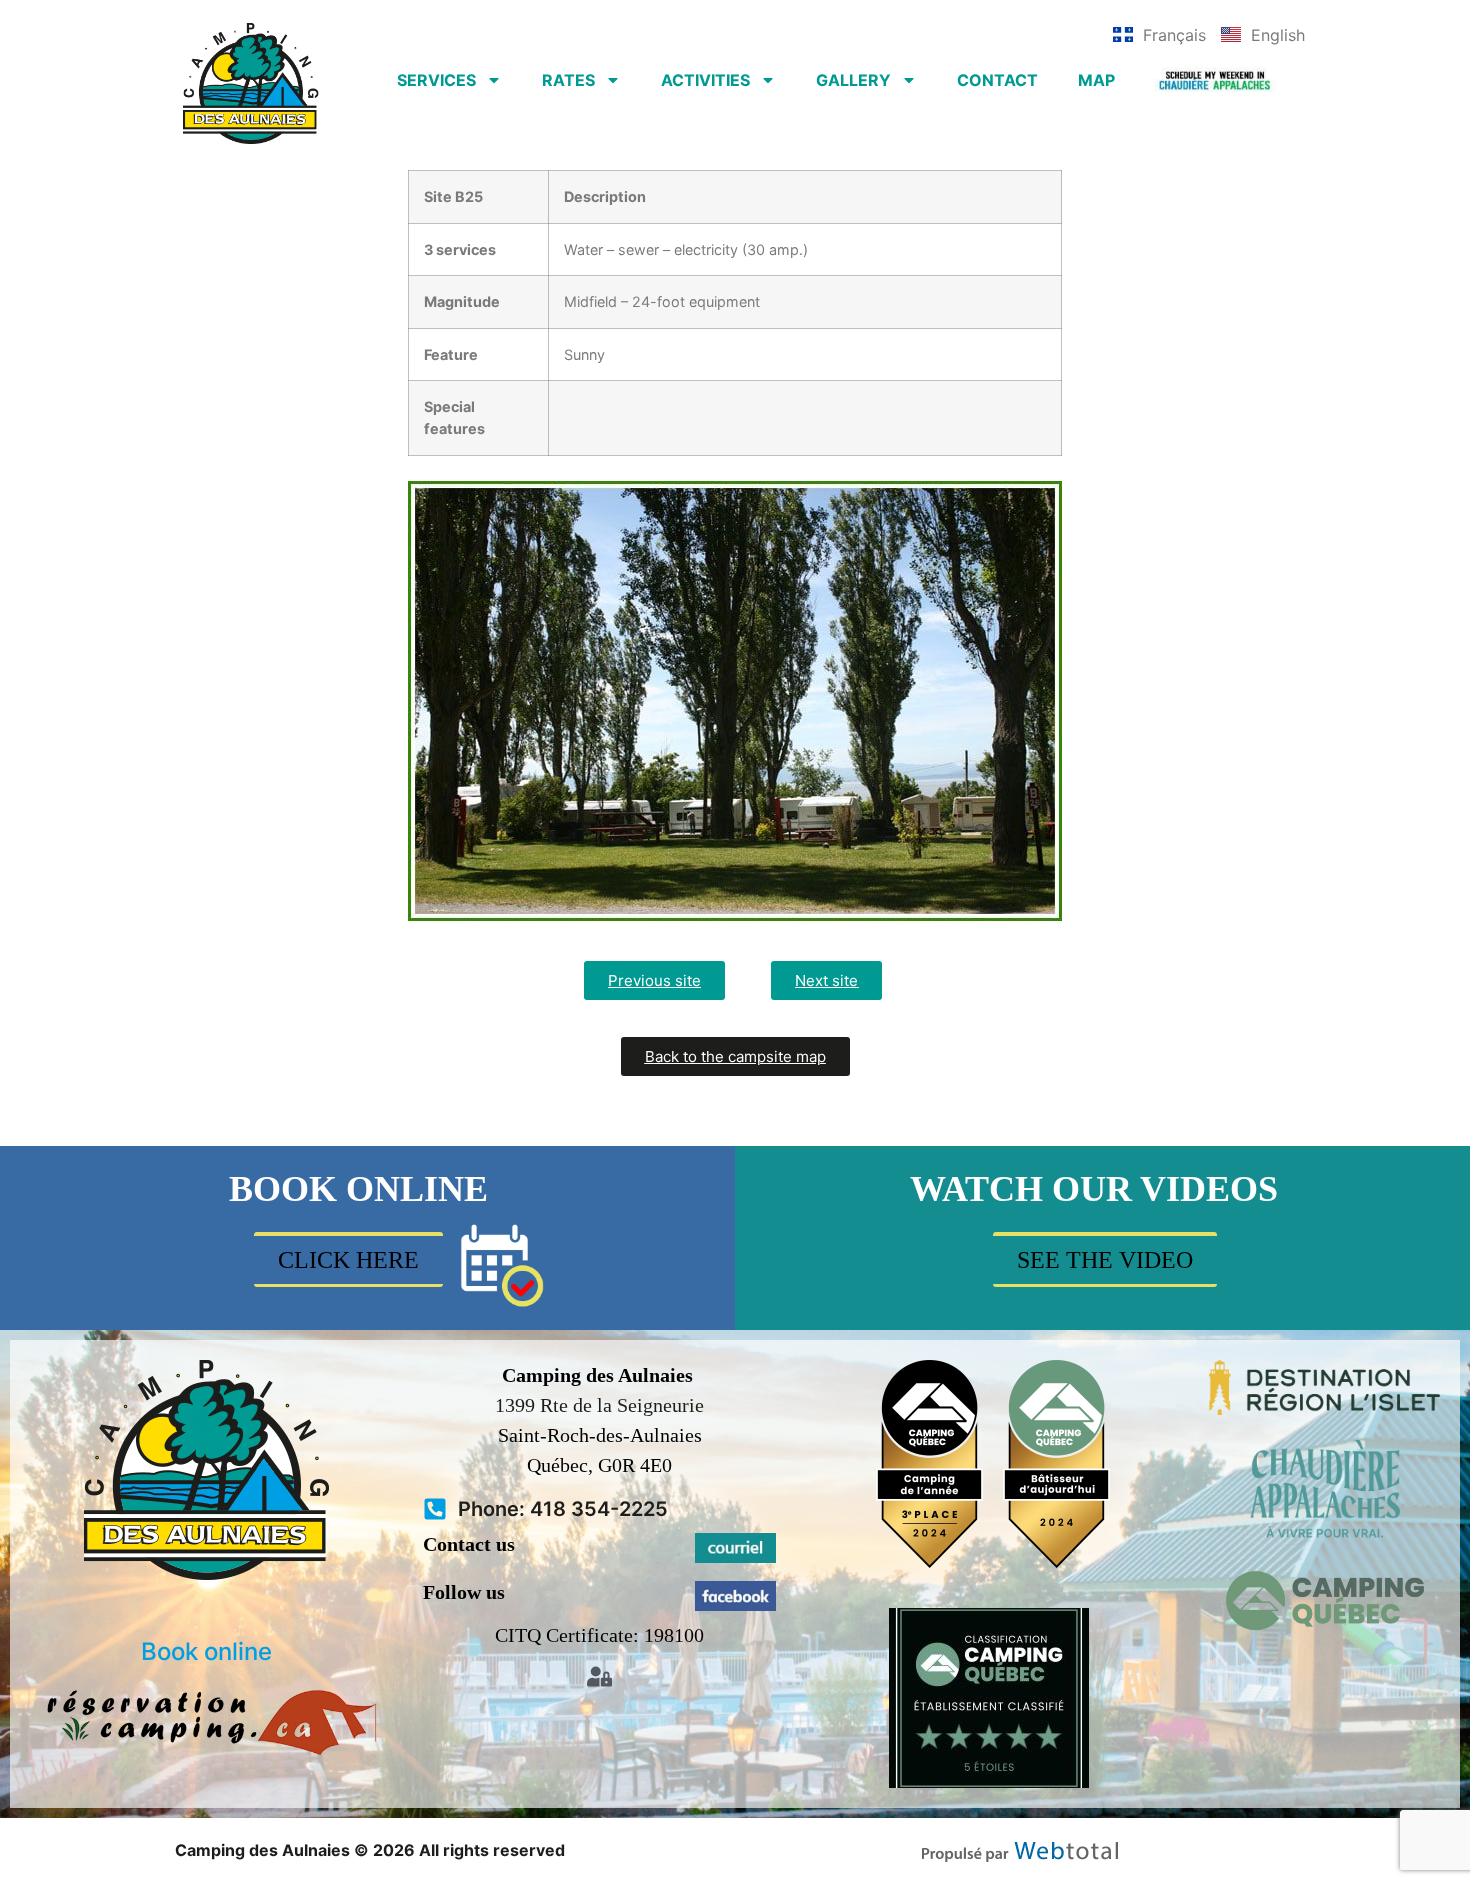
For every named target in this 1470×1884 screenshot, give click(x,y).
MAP (1096, 80)
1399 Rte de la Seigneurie (599, 1405)
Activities (705, 80)
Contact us (469, 1544)
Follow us (464, 1592)
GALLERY (853, 80)
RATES (568, 80)
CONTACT (997, 80)
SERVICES (436, 80)
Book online (206, 1651)
